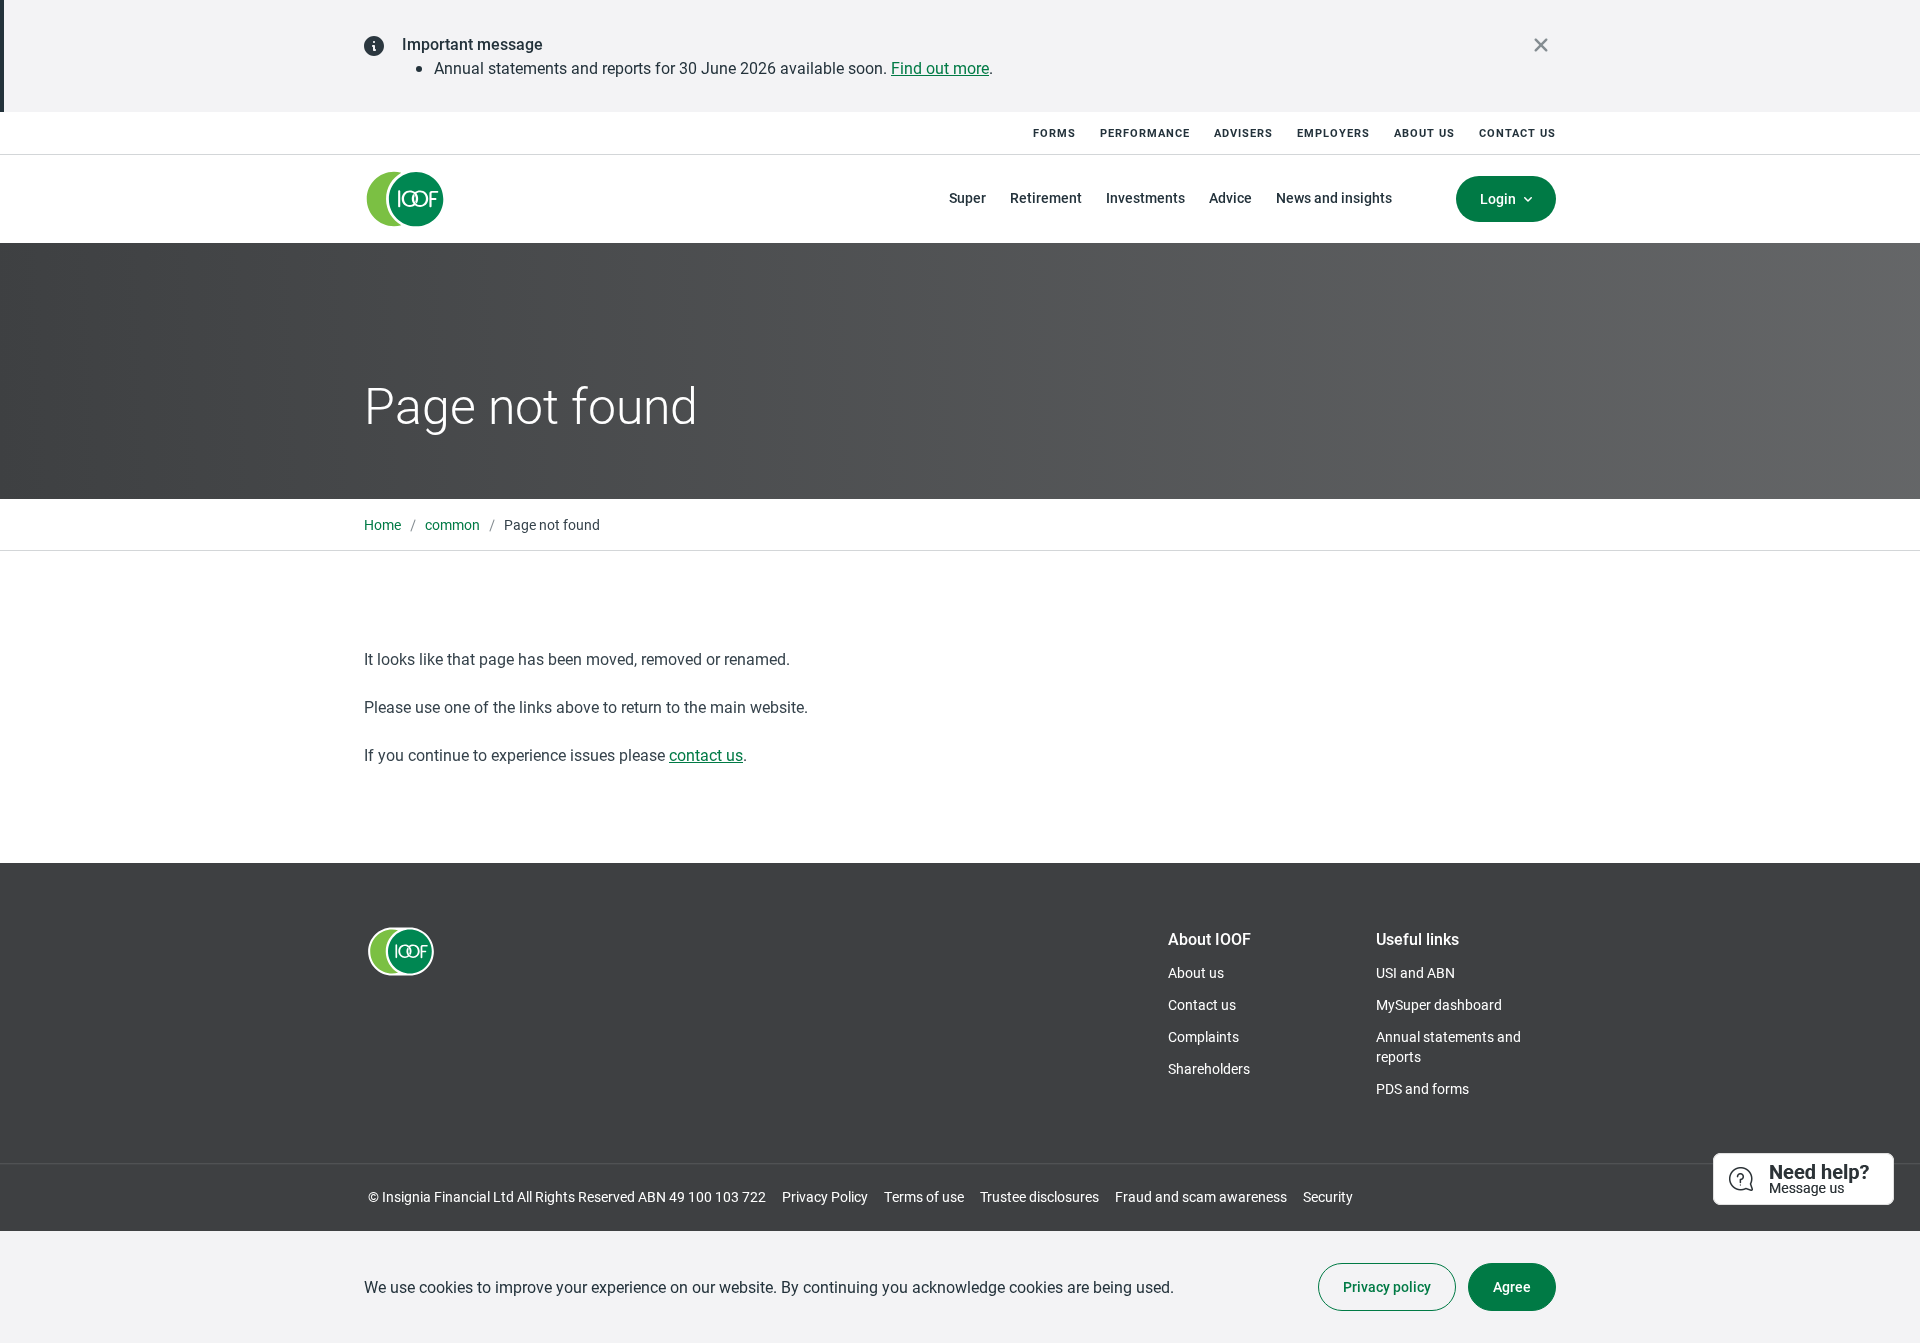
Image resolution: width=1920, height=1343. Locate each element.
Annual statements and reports (1448, 1046)
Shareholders (1209, 1068)
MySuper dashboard (1439, 1004)
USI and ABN (1415, 972)
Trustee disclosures (1039, 1196)
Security (1328, 1196)
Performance (1145, 132)
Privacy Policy (825, 1196)
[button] (1804, 1180)
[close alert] (1541, 45)
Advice (1230, 197)
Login (1498, 198)
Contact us (1517, 132)
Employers (1333, 132)
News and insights (1334, 197)
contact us (706, 754)
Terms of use (924, 1196)
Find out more (940, 67)
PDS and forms (1422, 1088)
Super (967, 197)
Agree (1512, 1286)
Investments (1145, 197)
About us (1424, 132)
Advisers (1243, 132)
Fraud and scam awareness (1201, 1196)
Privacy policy (1387, 1286)
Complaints (1203, 1036)
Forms (1054, 132)
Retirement (1046, 197)
